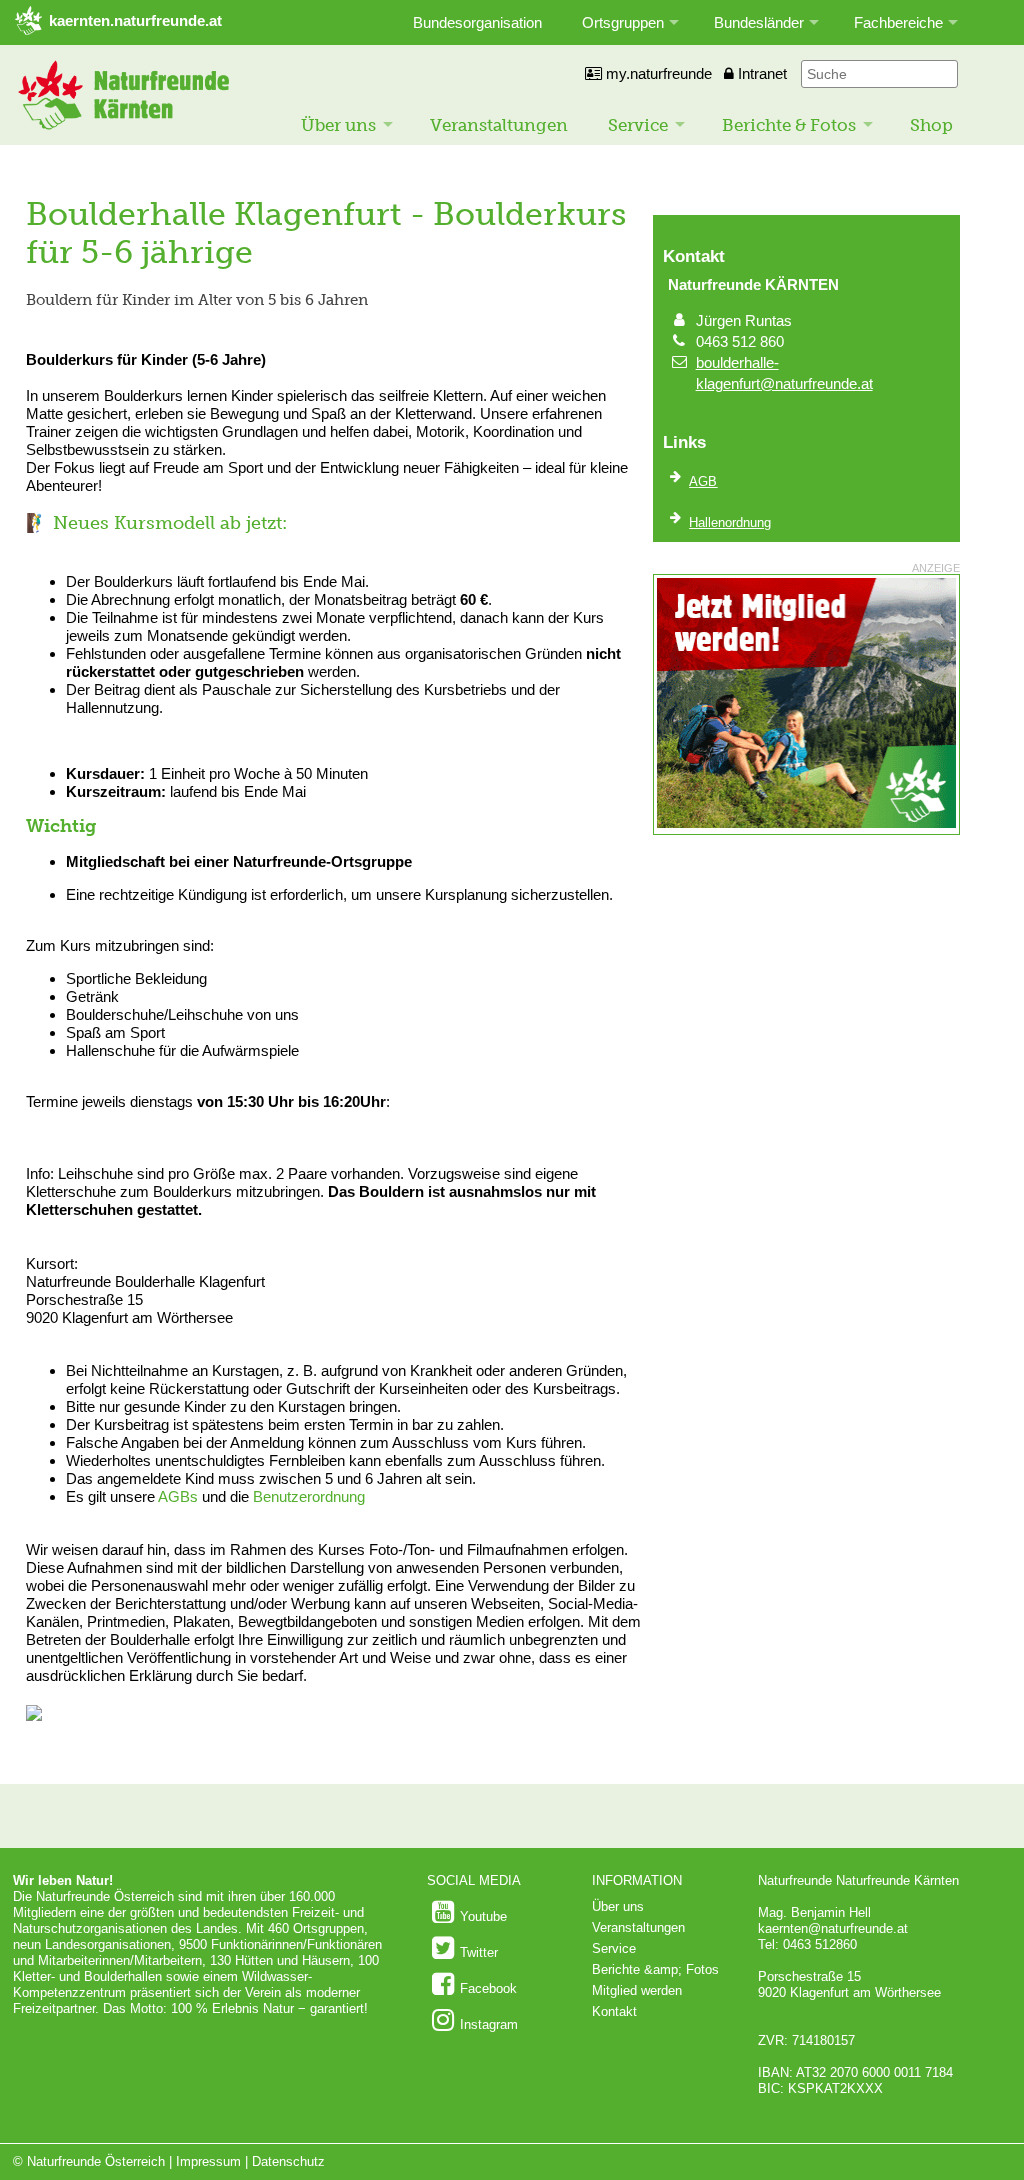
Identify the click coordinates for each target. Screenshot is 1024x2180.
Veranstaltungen (499, 125)
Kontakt (614, 2011)
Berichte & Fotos (789, 125)
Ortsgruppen (623, 22)
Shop (931, 125)
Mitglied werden (637, 1990)
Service (638, 125)
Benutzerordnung (309, 1496)
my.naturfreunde (657, 73)
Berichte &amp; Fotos (655, 1969)
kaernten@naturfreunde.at (833, 1928)
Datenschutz (288, 2161)
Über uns (338, 125)
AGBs (178, 1496)
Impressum (208, 2161)
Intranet (760, 73)
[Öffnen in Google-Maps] (34, 1716)
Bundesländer (759, 22)
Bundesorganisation (477, 22)
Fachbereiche (898, 22)
